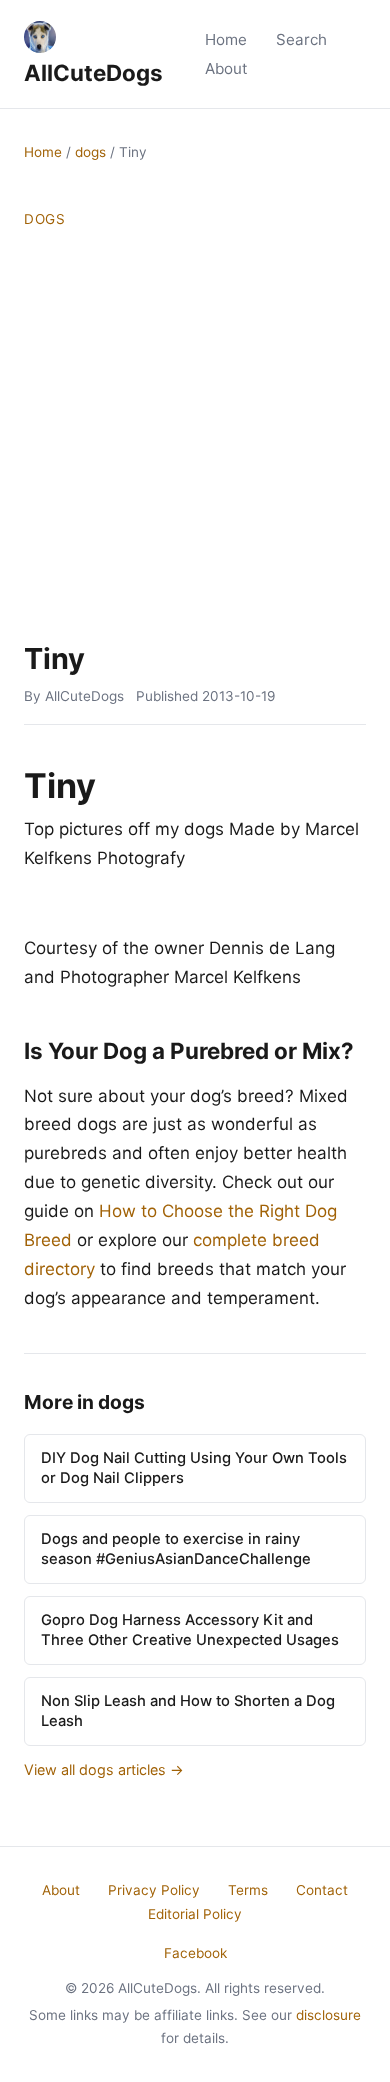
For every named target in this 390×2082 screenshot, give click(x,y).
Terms (248, 1890)
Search (301, 39)
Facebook (195, 1953)
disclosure (328, 2015)
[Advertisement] (195, 436)
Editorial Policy (195, 1914)
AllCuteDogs (93, 72)
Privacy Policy (154, 1890)
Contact (322, 1890)
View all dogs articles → (104, 1769)
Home (226, 39)
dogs (90, 152)
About (226, 68)
